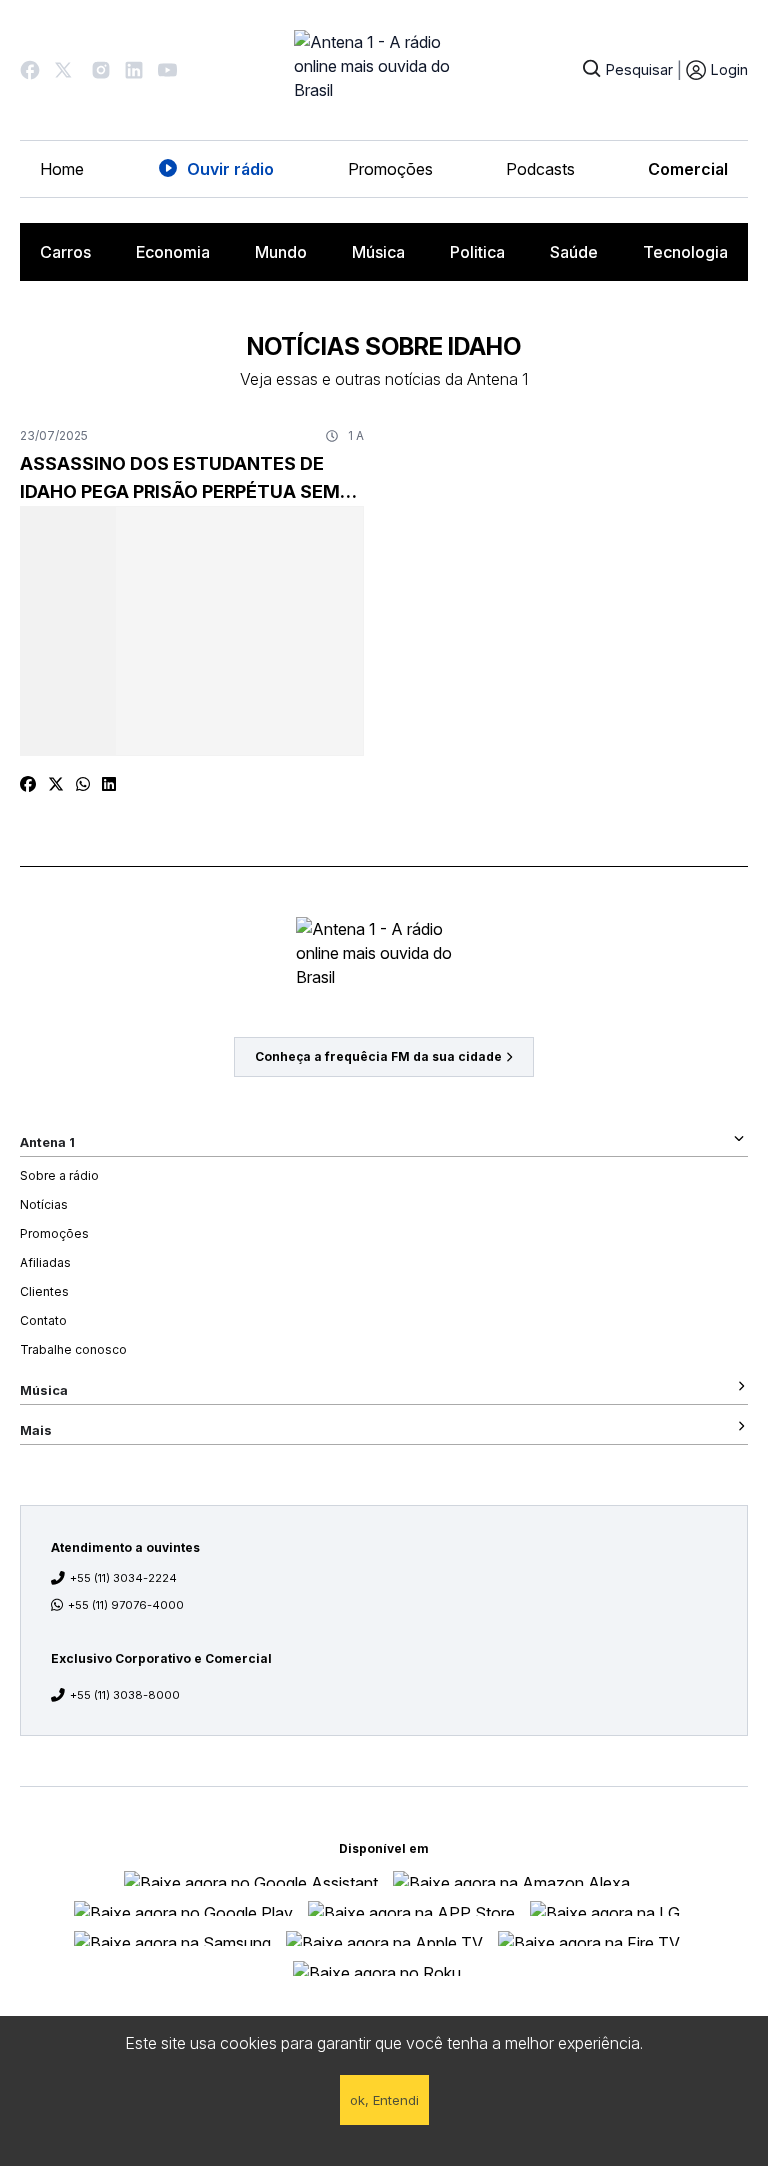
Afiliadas (45, 1262)
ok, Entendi (384, 2100)
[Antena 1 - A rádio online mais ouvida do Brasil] (384, 70)
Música (378, 252)
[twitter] (56, 784)
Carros (65, 252)
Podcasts (540, 169)
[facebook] (28, 784)
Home (62, 169)
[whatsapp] (83, 784)
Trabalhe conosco (73, 1349)
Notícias (44, 1204)
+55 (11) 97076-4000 (126, 1605)
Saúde (574, 252)
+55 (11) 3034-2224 (123, 1578)
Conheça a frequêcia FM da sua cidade (378, 1056)
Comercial (688, 169)
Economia (173, 252)
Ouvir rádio (230, 169)
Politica (477, 252)
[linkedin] (109, 784)
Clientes (44, 1291)
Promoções (390, 169)
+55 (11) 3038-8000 (125, 1695)
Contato (43, 1320)
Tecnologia (685, 252)
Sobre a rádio (59, 1175)
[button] (30, 70)
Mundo (281, 252)
